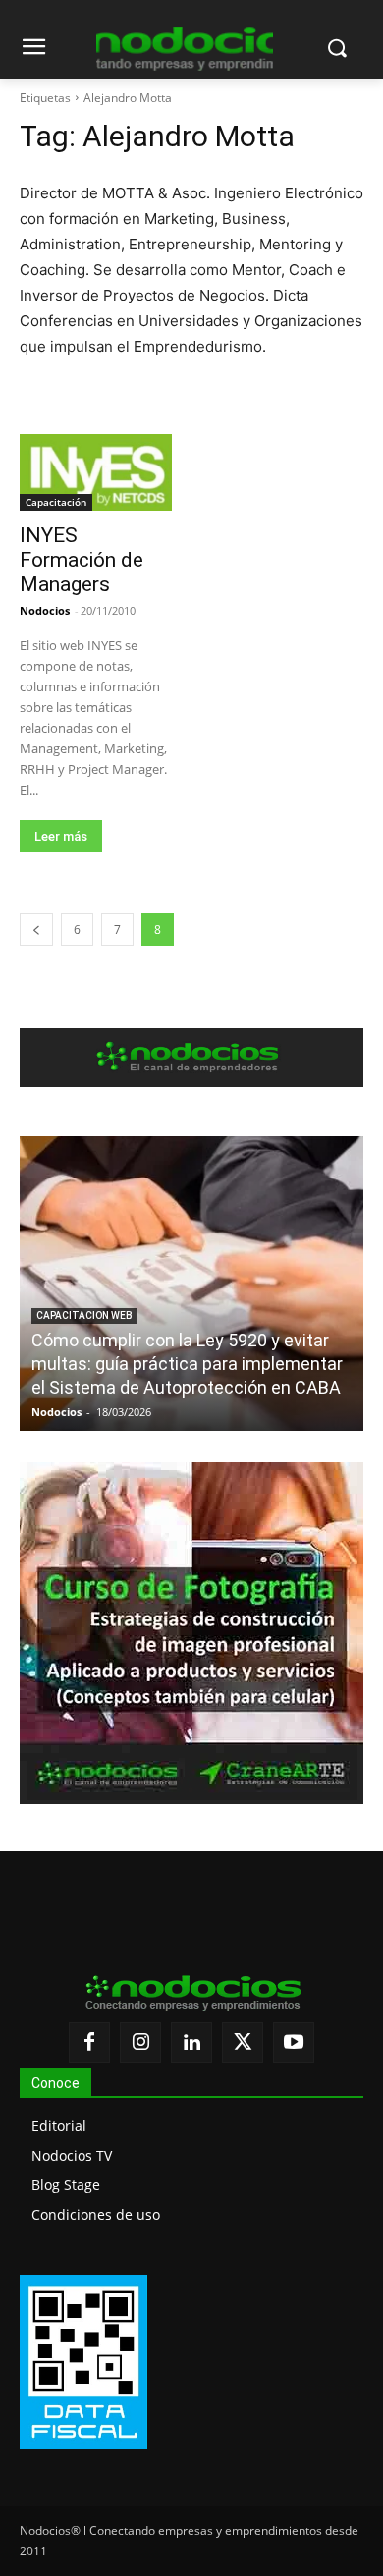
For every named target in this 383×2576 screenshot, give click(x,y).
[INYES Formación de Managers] (96, 472)
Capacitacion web (84, 1315)
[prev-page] (36, 930)
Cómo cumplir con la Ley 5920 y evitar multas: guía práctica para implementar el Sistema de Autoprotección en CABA (187, 1364)
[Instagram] (140, 2043)
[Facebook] (89, 2043)
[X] (243, 2043)
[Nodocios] (185, 49)
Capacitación (56, 502)
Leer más (61, 836)
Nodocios (45, 610)
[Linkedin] (191, 2043)
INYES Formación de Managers (82, 560)
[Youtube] (294, 2043)
